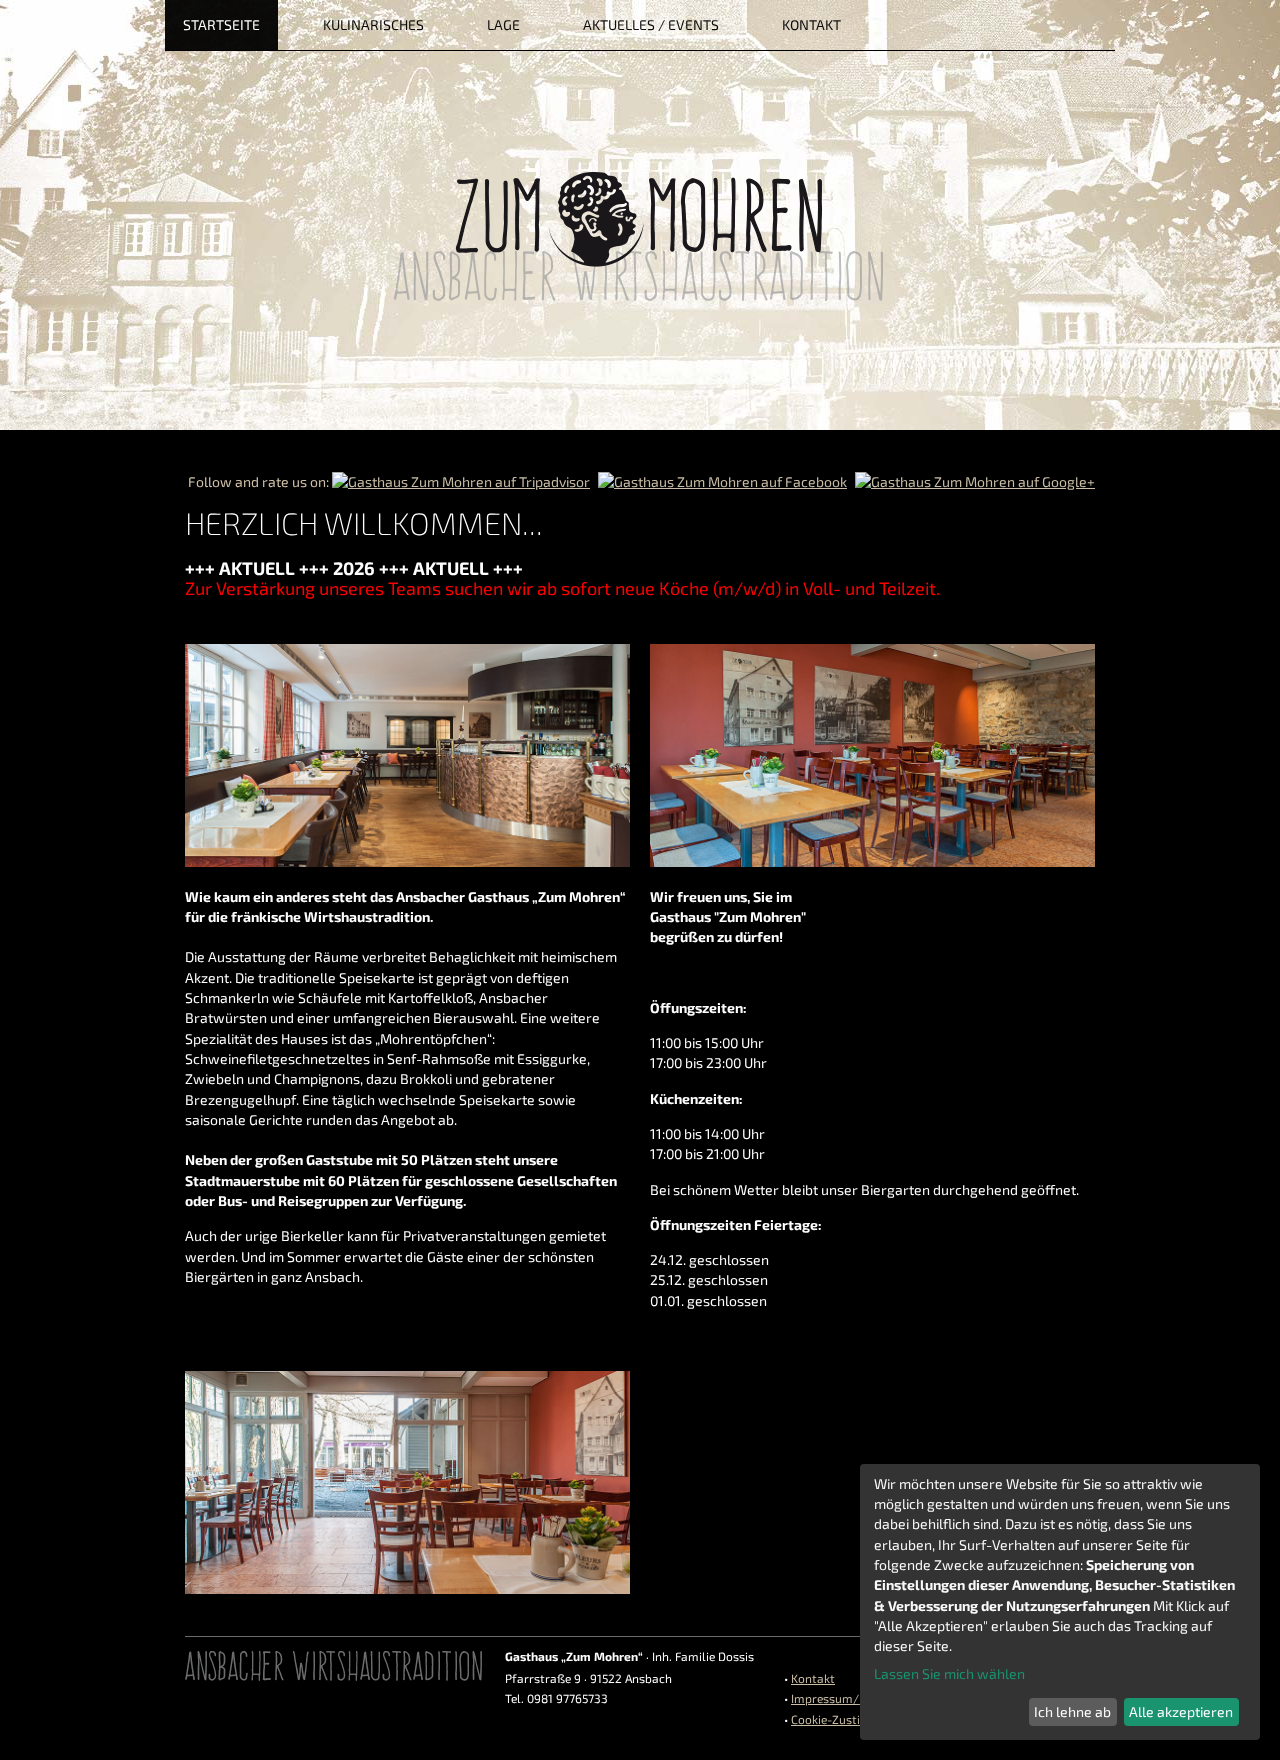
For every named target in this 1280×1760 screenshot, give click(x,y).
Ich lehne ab (1072, 1711)
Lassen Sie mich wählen (949, 1673)
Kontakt (813, 1678)
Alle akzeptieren (1181, 1711)
